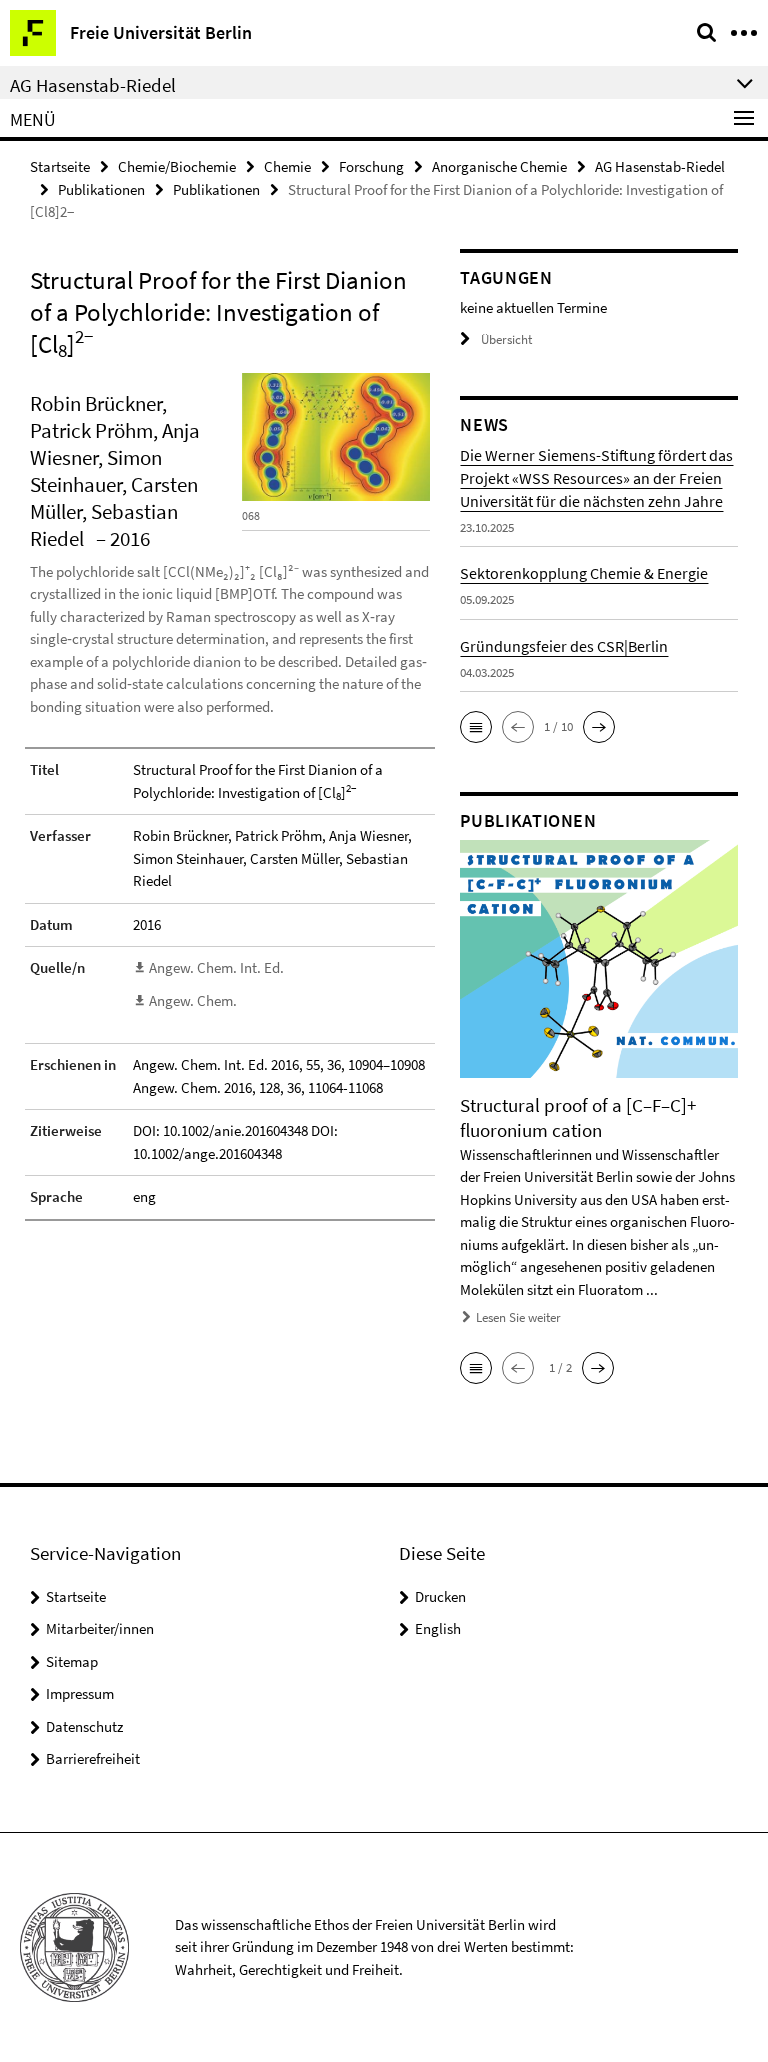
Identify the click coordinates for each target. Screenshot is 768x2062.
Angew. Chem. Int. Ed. (216, 967)
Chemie (287, 166)
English (438, 1628)
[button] (476, 727)
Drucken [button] (440, 1596)
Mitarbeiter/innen (100, 1628)
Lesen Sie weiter (518, 1317)
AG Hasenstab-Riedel (660, 166)
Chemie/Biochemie (177, 166)
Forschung (371, 166)
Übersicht (506, 339)
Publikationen (101, 189)
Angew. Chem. (193, 1000)
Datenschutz (84, 1726)
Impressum (80, 1693)
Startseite (60, 166)
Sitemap (72, 1661)
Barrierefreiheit (93, 1758)
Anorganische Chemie (499, 166)
